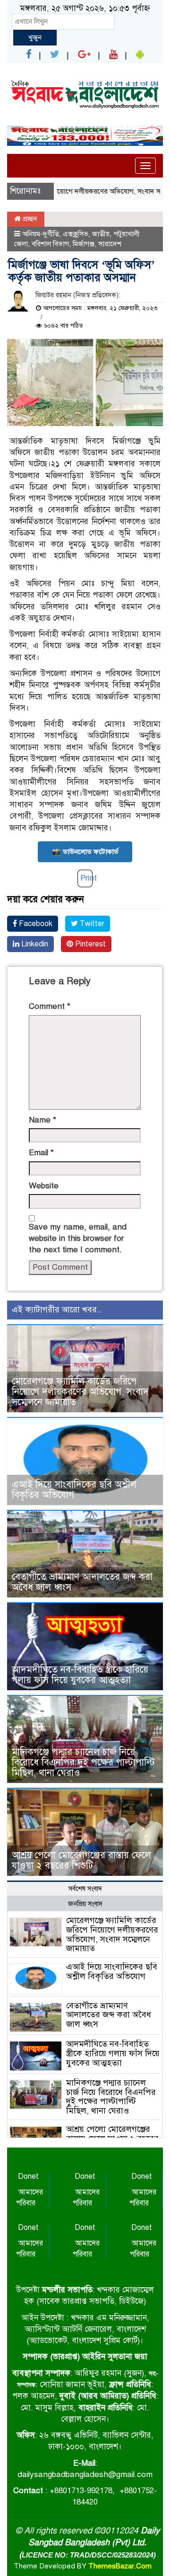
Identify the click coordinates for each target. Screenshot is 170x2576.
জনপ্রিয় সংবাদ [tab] (85, 1904)
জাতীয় (101, 234)
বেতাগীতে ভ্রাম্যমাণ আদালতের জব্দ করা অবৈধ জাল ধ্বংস (82, 1582)
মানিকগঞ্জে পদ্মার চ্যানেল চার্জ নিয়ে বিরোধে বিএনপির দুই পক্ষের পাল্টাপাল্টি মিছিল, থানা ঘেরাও (83, 1762)
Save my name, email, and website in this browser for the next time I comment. (78, 1239)
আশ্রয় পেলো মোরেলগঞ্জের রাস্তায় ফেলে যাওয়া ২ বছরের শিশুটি (81, 1860)
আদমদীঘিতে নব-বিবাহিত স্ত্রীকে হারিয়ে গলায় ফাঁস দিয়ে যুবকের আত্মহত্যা (80, 1675)
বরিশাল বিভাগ (50, 244)
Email (41, 1153)
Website (44, 1186)
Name (42, 1120)
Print (89, 878)
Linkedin (34, 944)
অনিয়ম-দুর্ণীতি (41, 234)
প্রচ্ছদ (29, 219)
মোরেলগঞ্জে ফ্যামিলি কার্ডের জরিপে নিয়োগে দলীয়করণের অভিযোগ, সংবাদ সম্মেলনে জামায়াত (80, 1392)
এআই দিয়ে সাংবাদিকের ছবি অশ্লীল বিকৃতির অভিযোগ (74, 1490)
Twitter (91, 924)
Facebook (35, 924)
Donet (28, 2176)
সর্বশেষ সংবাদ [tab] (85, 1889)
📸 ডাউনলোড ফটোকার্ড (85, 852)
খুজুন (35, 37)
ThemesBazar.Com (120, 2566)
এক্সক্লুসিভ (76, 234)
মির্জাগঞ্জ (84, 244)
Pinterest (89, 944)
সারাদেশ (110, 244)
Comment (50, 1006)
